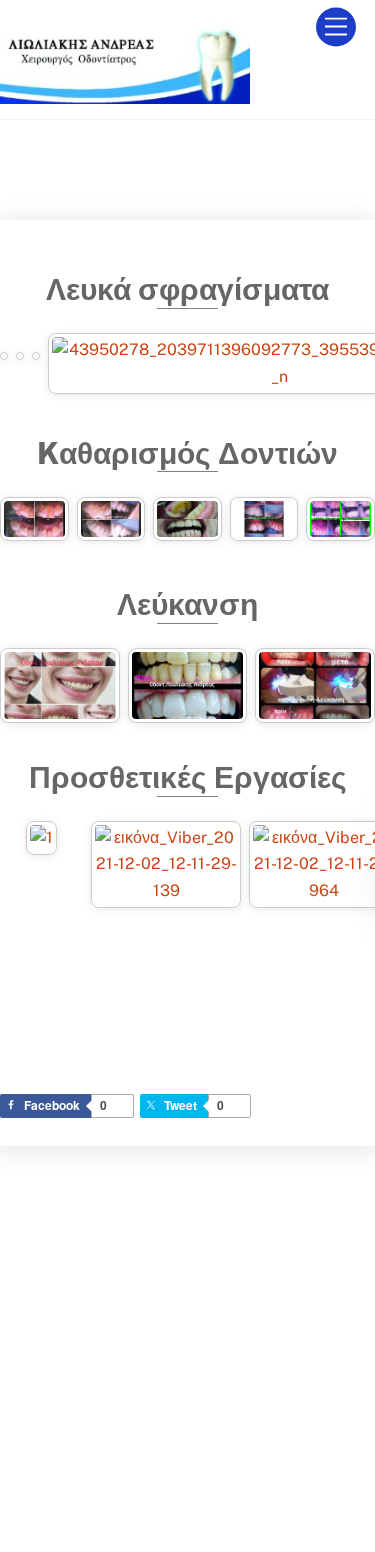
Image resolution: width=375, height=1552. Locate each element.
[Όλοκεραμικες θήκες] (166, 894)
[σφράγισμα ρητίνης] (4, 345)
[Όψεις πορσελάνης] (41, 841)
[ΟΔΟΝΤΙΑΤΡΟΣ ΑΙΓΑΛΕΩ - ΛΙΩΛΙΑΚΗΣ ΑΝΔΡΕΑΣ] (125, 95)
